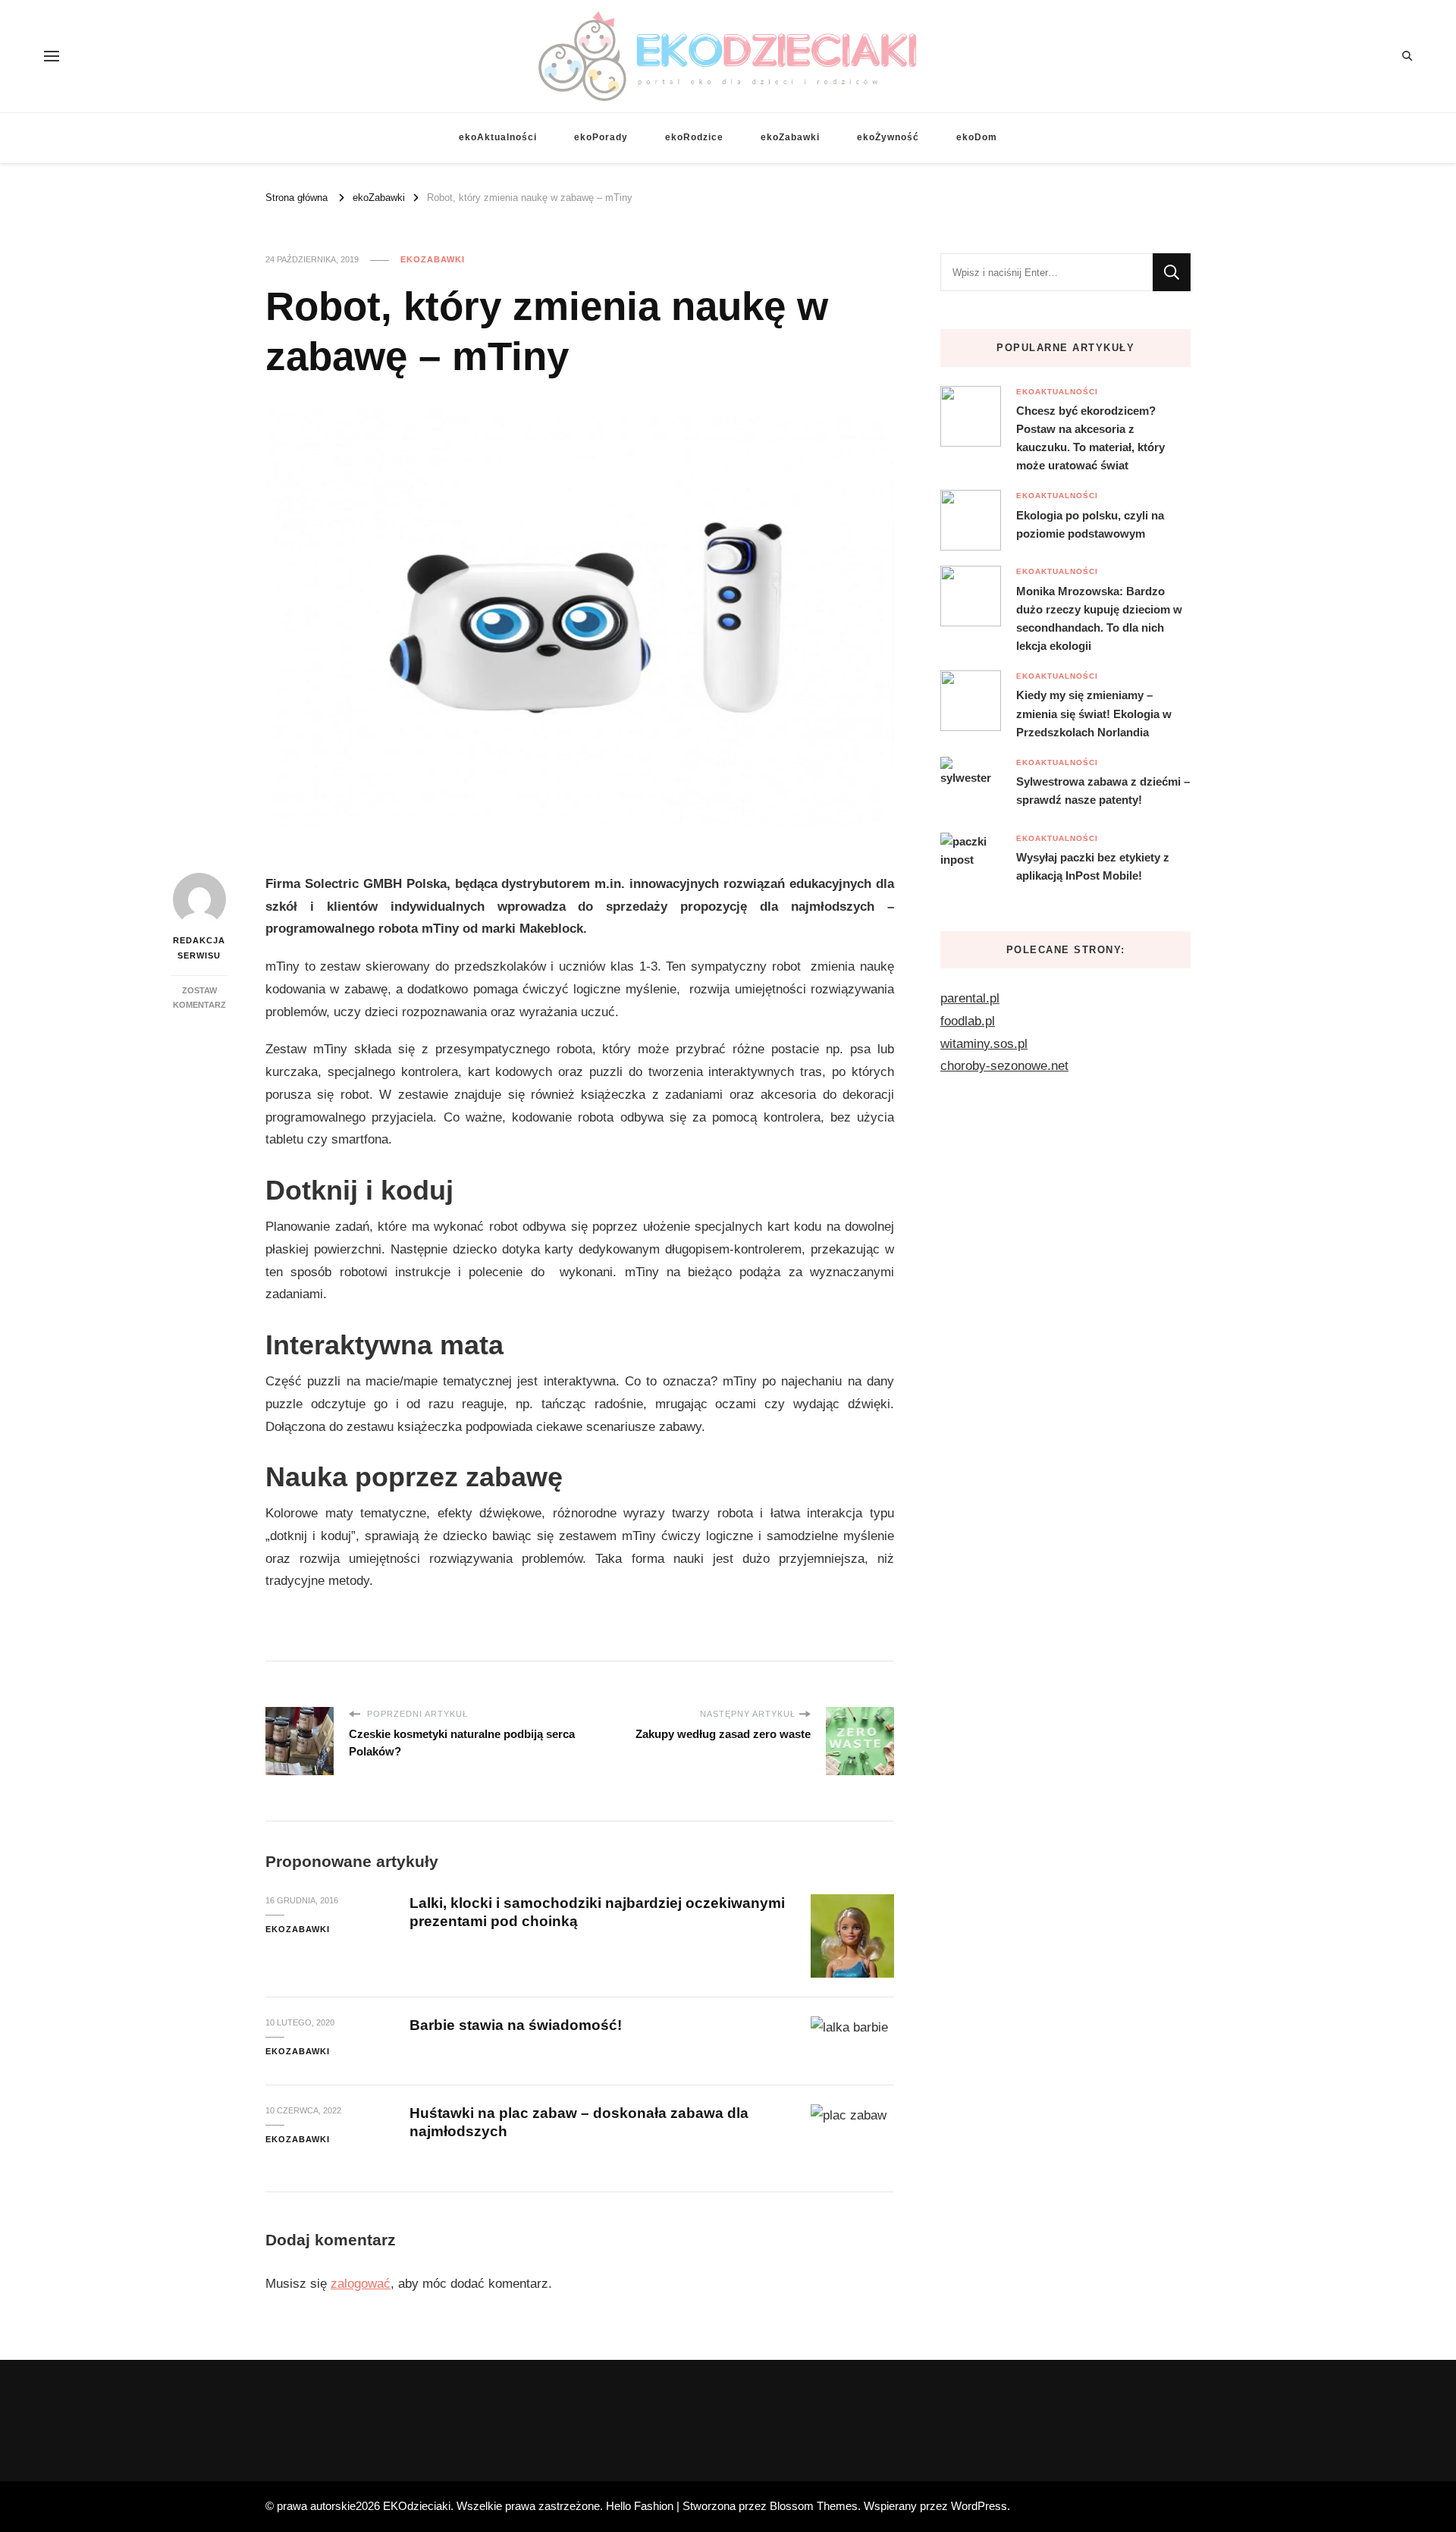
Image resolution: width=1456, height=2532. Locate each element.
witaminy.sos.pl (984, 1044)
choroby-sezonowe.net (1004, 1066)
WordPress (979, 2506)
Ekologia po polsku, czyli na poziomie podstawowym (1090, 524)
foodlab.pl (968, 1021)
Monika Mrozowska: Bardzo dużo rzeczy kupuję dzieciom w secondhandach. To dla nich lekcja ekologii (1099, 619)
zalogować (361, 2284)
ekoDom (977, 137)
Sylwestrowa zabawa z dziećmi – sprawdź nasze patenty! (1103, 791)
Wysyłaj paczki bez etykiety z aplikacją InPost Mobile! (1093, 866)
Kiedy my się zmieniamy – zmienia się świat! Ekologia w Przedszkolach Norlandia (1094, 713)
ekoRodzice (694, 137)
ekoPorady (601, 137)
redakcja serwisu (199, 948)
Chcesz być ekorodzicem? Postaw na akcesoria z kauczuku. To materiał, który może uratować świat (1090, 438)
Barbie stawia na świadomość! (516, 2025)
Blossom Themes (814, 2506)
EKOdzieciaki (417, 2506)
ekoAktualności (498, 137)
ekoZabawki (790, 137)
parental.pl (970, 998)
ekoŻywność (888, 137)
